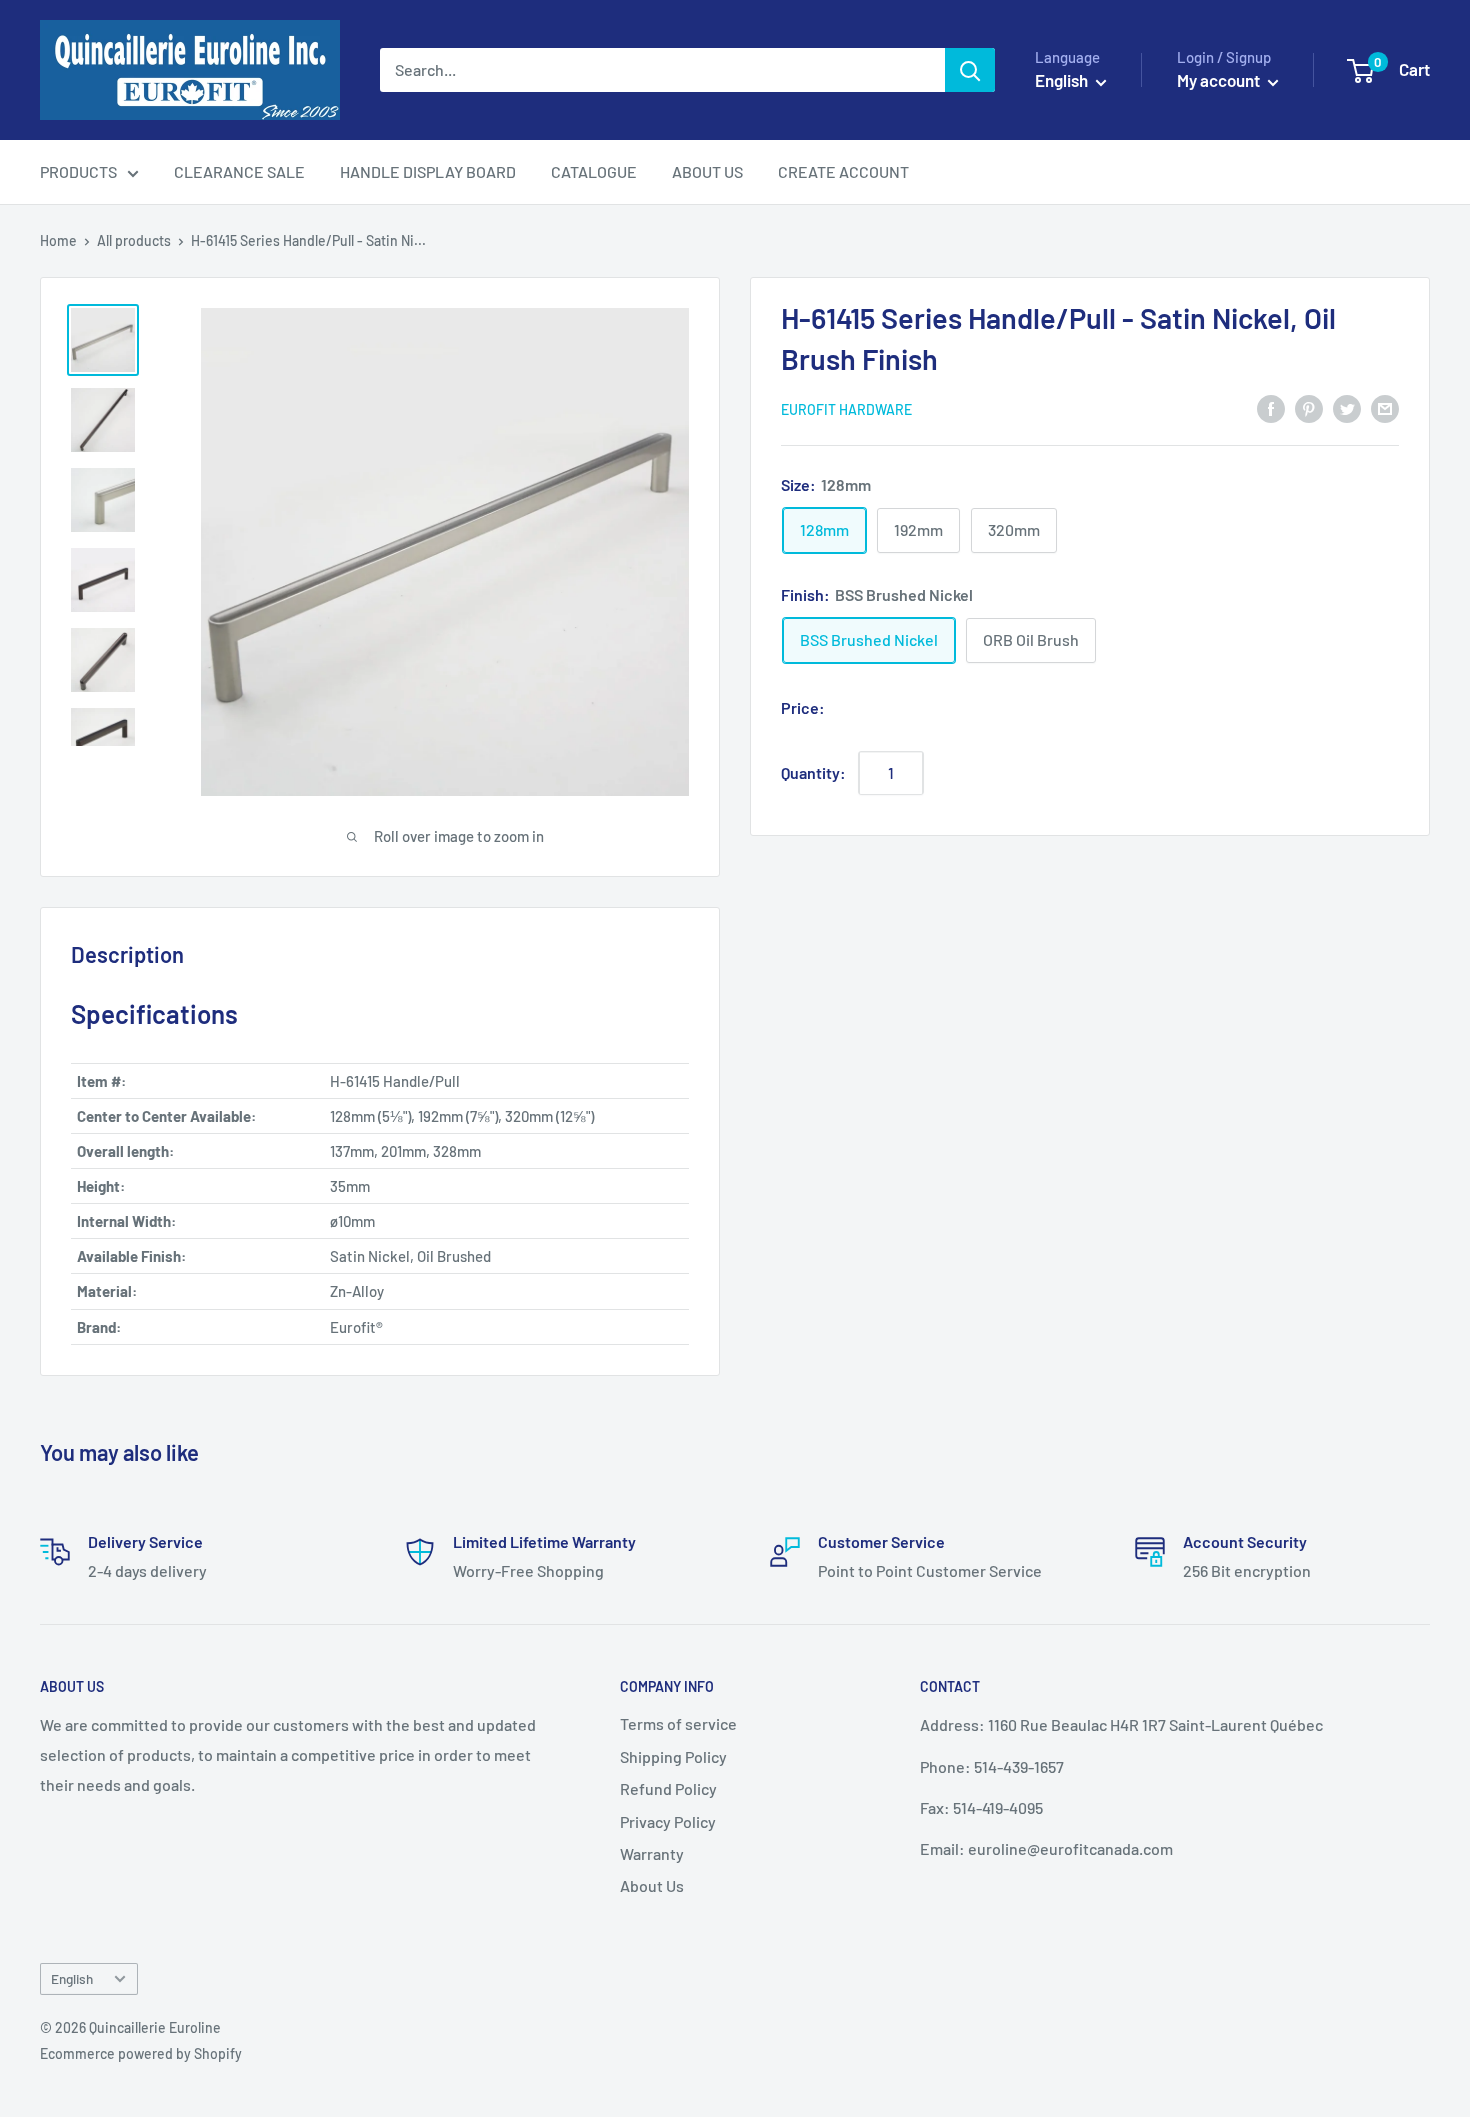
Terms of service (678, 1723)
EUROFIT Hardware (846, 409)
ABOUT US (707, 171)
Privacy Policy (668, 1821)
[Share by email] (1385, 407)
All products (134, 240)
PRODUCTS (78, 171)
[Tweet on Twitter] (1347, 407)
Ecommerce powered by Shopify (141, 2053)
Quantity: (813, 772)
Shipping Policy (673, 1756)
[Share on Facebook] (1271, 407)
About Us (652, 1885)
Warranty (652, 1853)
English (72, 1978)
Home (58, 240)
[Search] (970, 70)
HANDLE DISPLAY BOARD (428, 171)
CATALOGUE (594, 171)
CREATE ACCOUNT (843, 171)
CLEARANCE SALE (239, 171)
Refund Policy (668, 1788)
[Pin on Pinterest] (1309, 407)
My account (1220, 80)
